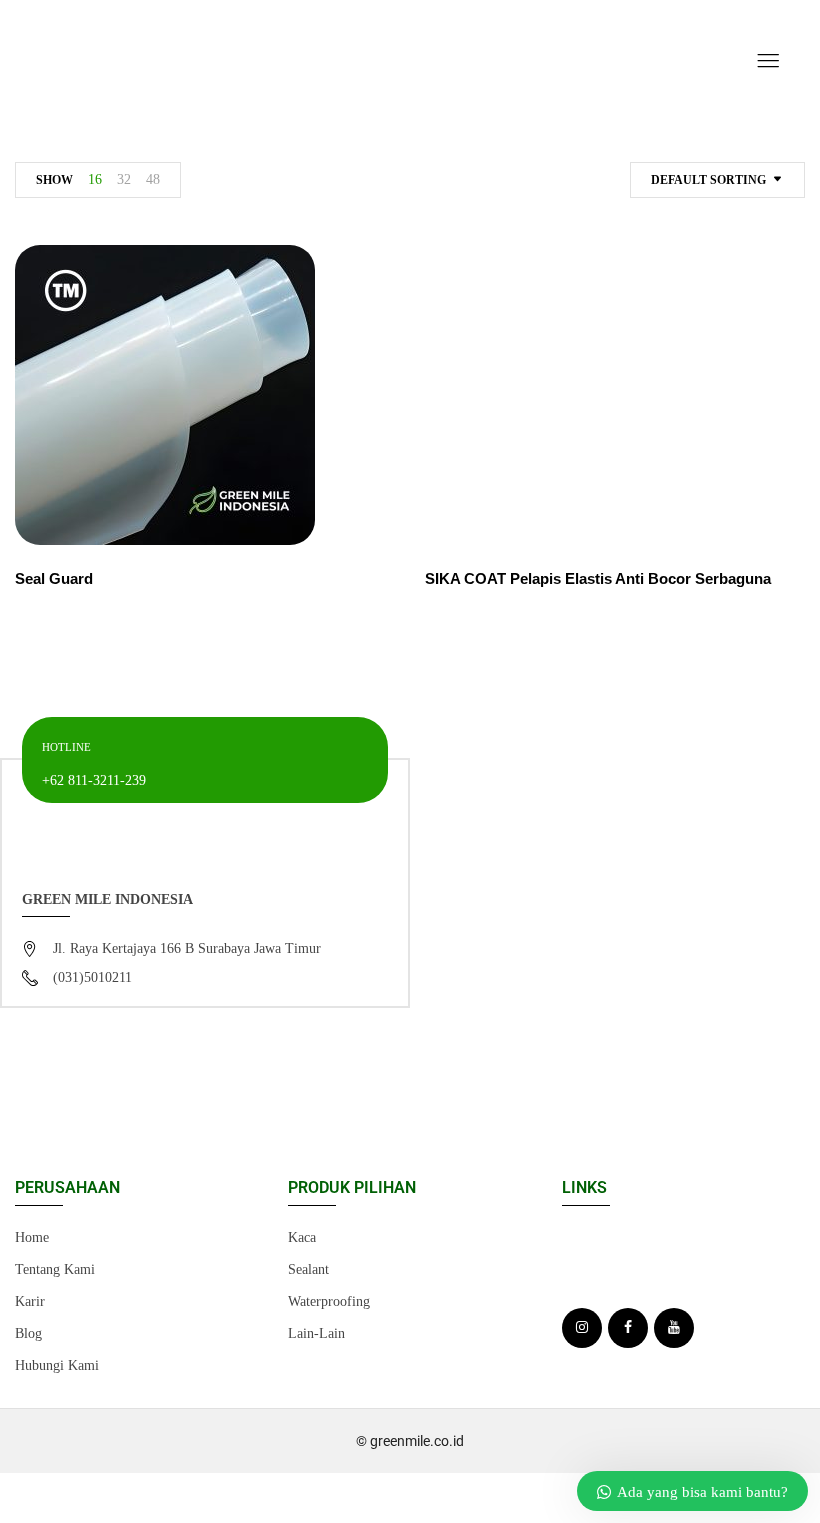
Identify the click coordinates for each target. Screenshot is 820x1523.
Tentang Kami (55, 1269)
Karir (30, 1301)
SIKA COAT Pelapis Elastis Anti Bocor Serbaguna (598, 578)
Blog (28, 1333)
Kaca (302, 1237)
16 (95, 179)
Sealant (308, 1269)
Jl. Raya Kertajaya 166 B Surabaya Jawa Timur (187, 948)
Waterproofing (329, 1301)
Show (54, 180)
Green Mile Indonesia (107, 899)
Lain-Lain (316, 1333)
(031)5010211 (92, 977)
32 (124, 179)
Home (32, 1237)
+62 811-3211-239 (94, 780)
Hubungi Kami (57, 1365)
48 (153, 179)
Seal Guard (54, 578)
